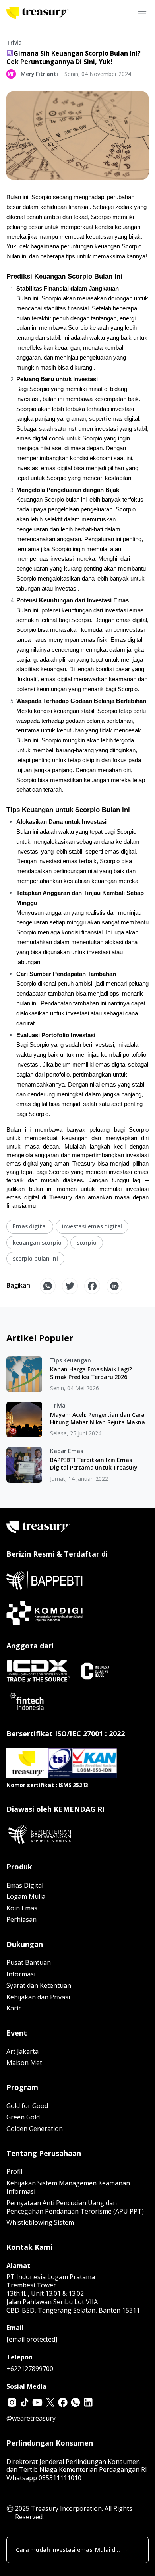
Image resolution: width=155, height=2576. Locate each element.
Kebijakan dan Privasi (38, 1997)
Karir (14, 2008)
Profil (14, 2171)
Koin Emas (22, 1908)
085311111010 (60, 2478)
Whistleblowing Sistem (40, 2222)
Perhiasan (21, 1919)
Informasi (21, 1974)
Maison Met (24, 2063)
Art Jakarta (22, 2051)
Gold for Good (27, 2106)
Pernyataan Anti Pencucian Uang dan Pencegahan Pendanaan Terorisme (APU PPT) (75, 2207)
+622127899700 (30, 2369)
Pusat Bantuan (29, 1962)
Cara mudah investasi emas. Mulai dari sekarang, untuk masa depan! (69, 2550)
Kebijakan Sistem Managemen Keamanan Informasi (68, 2187)
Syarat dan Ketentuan (39, 1985)
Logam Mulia (26, 1896)
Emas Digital (25, 1885)
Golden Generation (35, 2129)
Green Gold (23, 2117)
